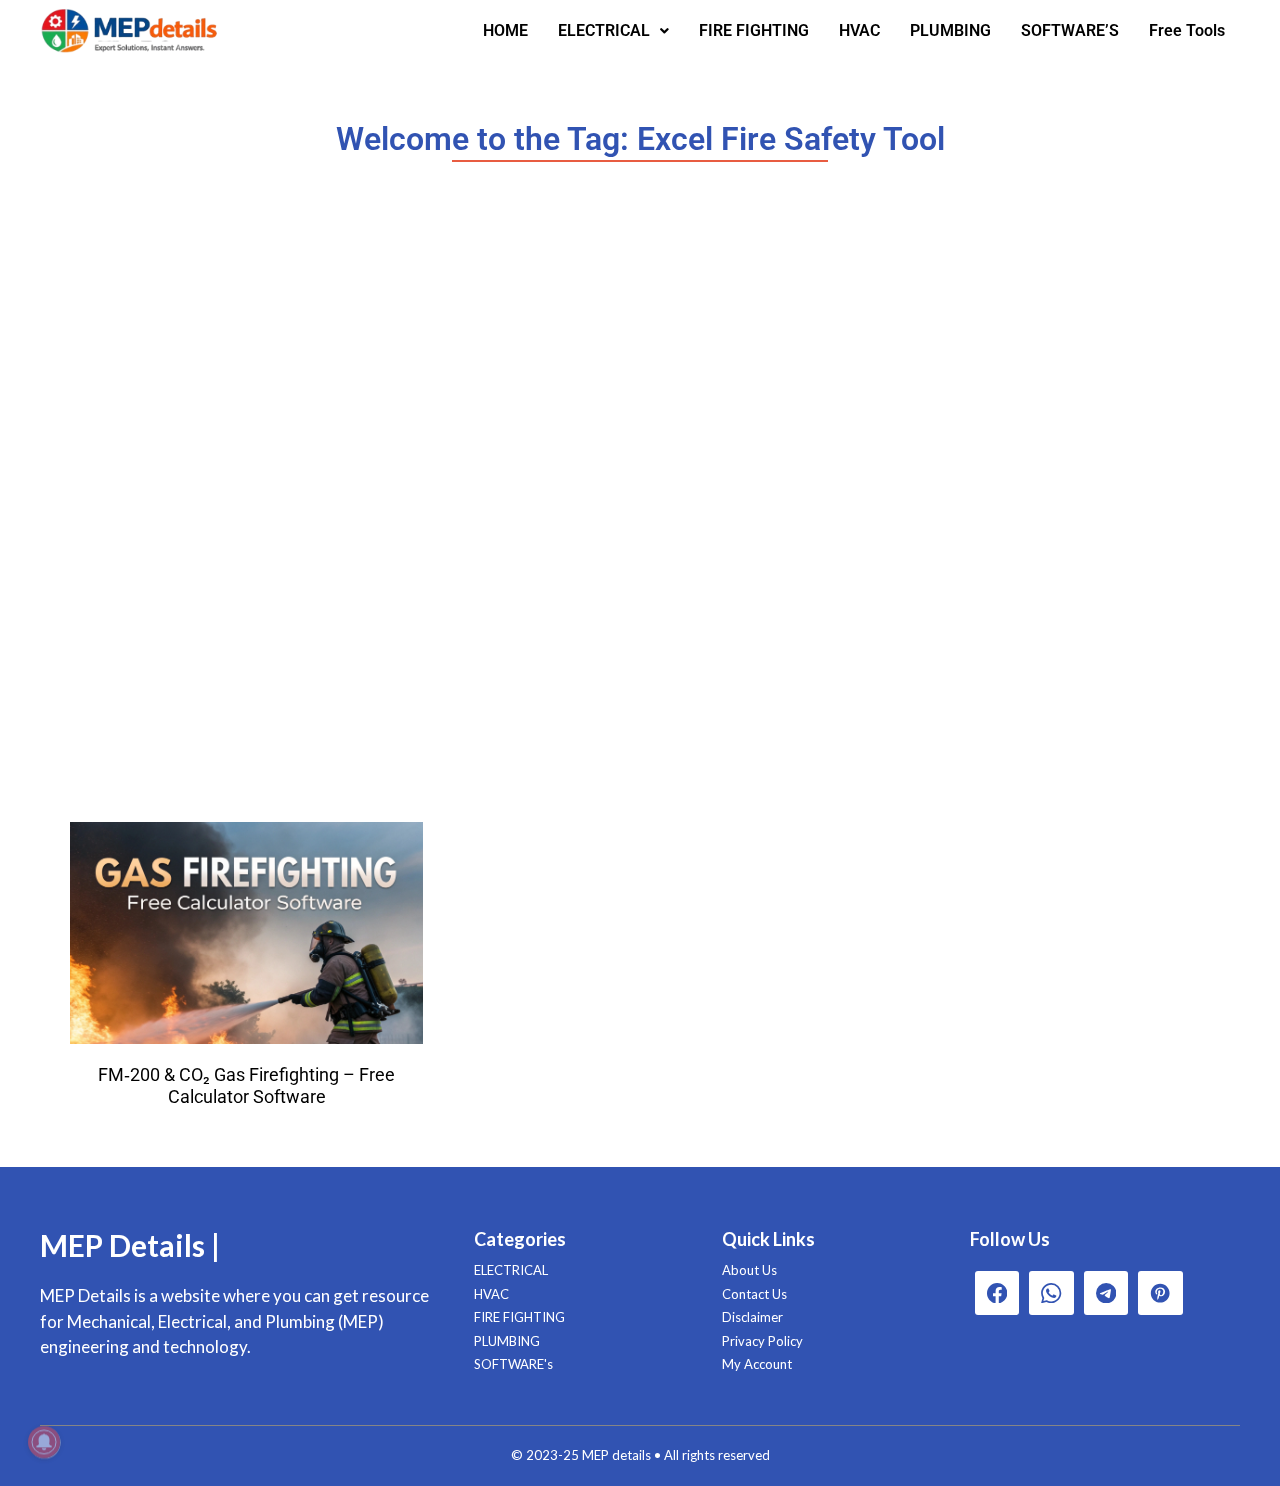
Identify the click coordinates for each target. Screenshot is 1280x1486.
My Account (757, 1364)
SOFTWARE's (513, 1364)
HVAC (859, 30)
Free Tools (1187, 30)
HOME (505, 30)
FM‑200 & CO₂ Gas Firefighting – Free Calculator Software (246, 1085)
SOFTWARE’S (1070, 30)
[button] (613, 31)
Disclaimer (752, 1317)
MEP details (616, 1455)
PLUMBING (950, 30)
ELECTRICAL (604, 30)
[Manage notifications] (44, 1442)
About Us (749, 1270)
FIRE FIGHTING (754, 30)
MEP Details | (130, 1245)
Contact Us (754, 1294)
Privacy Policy (762, 1341)
